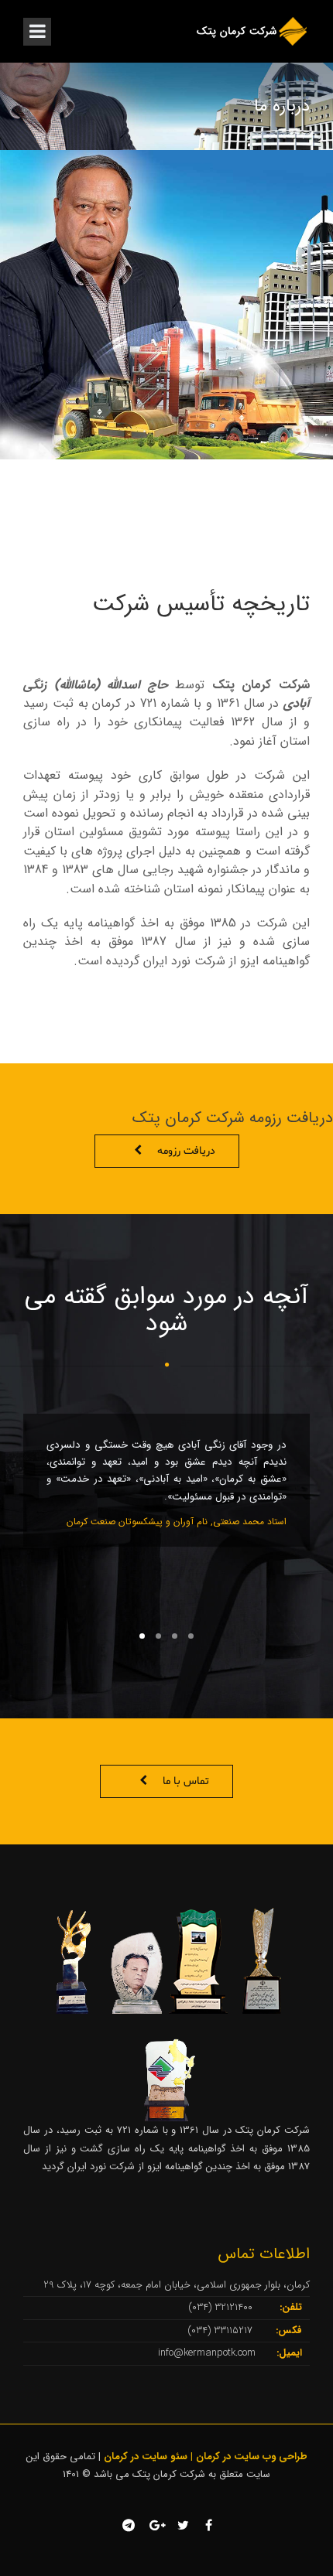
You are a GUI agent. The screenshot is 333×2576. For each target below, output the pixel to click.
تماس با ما (186, 1781)
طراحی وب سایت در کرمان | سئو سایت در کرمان (206, 2457)
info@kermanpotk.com (207, 2353)
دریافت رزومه (186, 1151)
